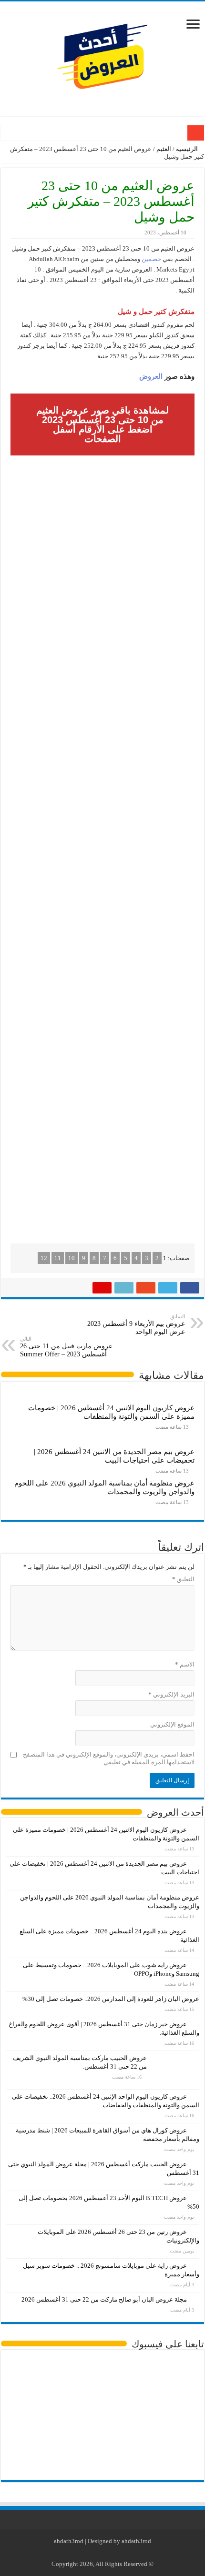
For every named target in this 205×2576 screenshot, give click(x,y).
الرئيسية (188, 149)
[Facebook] (119, 2553)
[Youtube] (101, 2553)
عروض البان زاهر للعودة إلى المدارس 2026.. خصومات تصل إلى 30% (111, 1999)
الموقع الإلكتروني (172, 1724)
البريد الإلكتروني (171, 1694)
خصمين (151, 259)
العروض (151, 376)
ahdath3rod (69, 2541)
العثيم (164, 149)
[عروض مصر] (102, 56)
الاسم (185, 1664)
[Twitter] (110, 2553)
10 (72, 1258)
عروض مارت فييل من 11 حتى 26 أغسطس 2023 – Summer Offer (66, 1347)
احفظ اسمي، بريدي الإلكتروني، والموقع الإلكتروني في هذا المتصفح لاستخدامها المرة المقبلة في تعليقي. (109, 1758)
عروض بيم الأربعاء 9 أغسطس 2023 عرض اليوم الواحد (136, 1324)
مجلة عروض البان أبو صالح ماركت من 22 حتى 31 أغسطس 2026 (104, 2299)
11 (58, 1258)
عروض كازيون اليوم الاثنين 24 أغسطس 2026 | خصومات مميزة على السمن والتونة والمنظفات (111, 1412)
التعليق (183, 1579)
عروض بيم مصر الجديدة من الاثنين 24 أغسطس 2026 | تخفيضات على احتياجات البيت (114, 1456)
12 (44, 1258)
